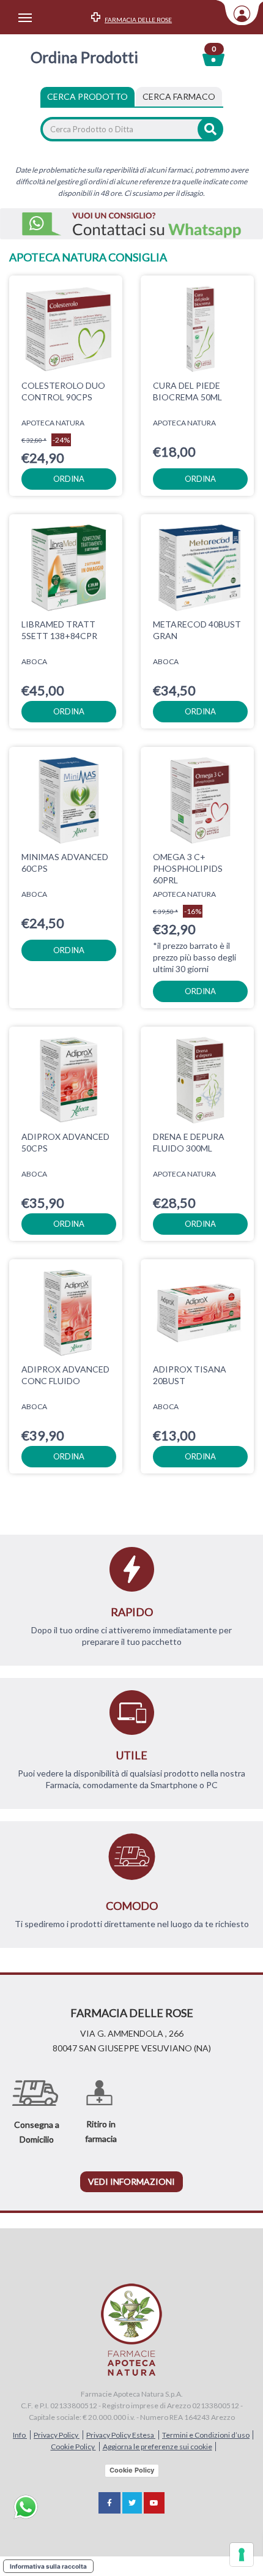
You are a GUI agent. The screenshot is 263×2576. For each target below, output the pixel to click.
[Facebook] (109, 2503)
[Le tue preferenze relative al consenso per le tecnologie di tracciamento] (242, 2555)
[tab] (179, 97)
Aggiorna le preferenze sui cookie (157, 2447)
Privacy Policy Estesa (121, 2435)
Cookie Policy (73, 2447)
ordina (69, 479)
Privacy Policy (57, 2435)
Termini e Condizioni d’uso (206, 2435)
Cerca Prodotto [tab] (87, 96)
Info (20, 2435)
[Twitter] (132, 2503)
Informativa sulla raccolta (48, 2566)
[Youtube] (154, 2503)
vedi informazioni (131, 2181)
